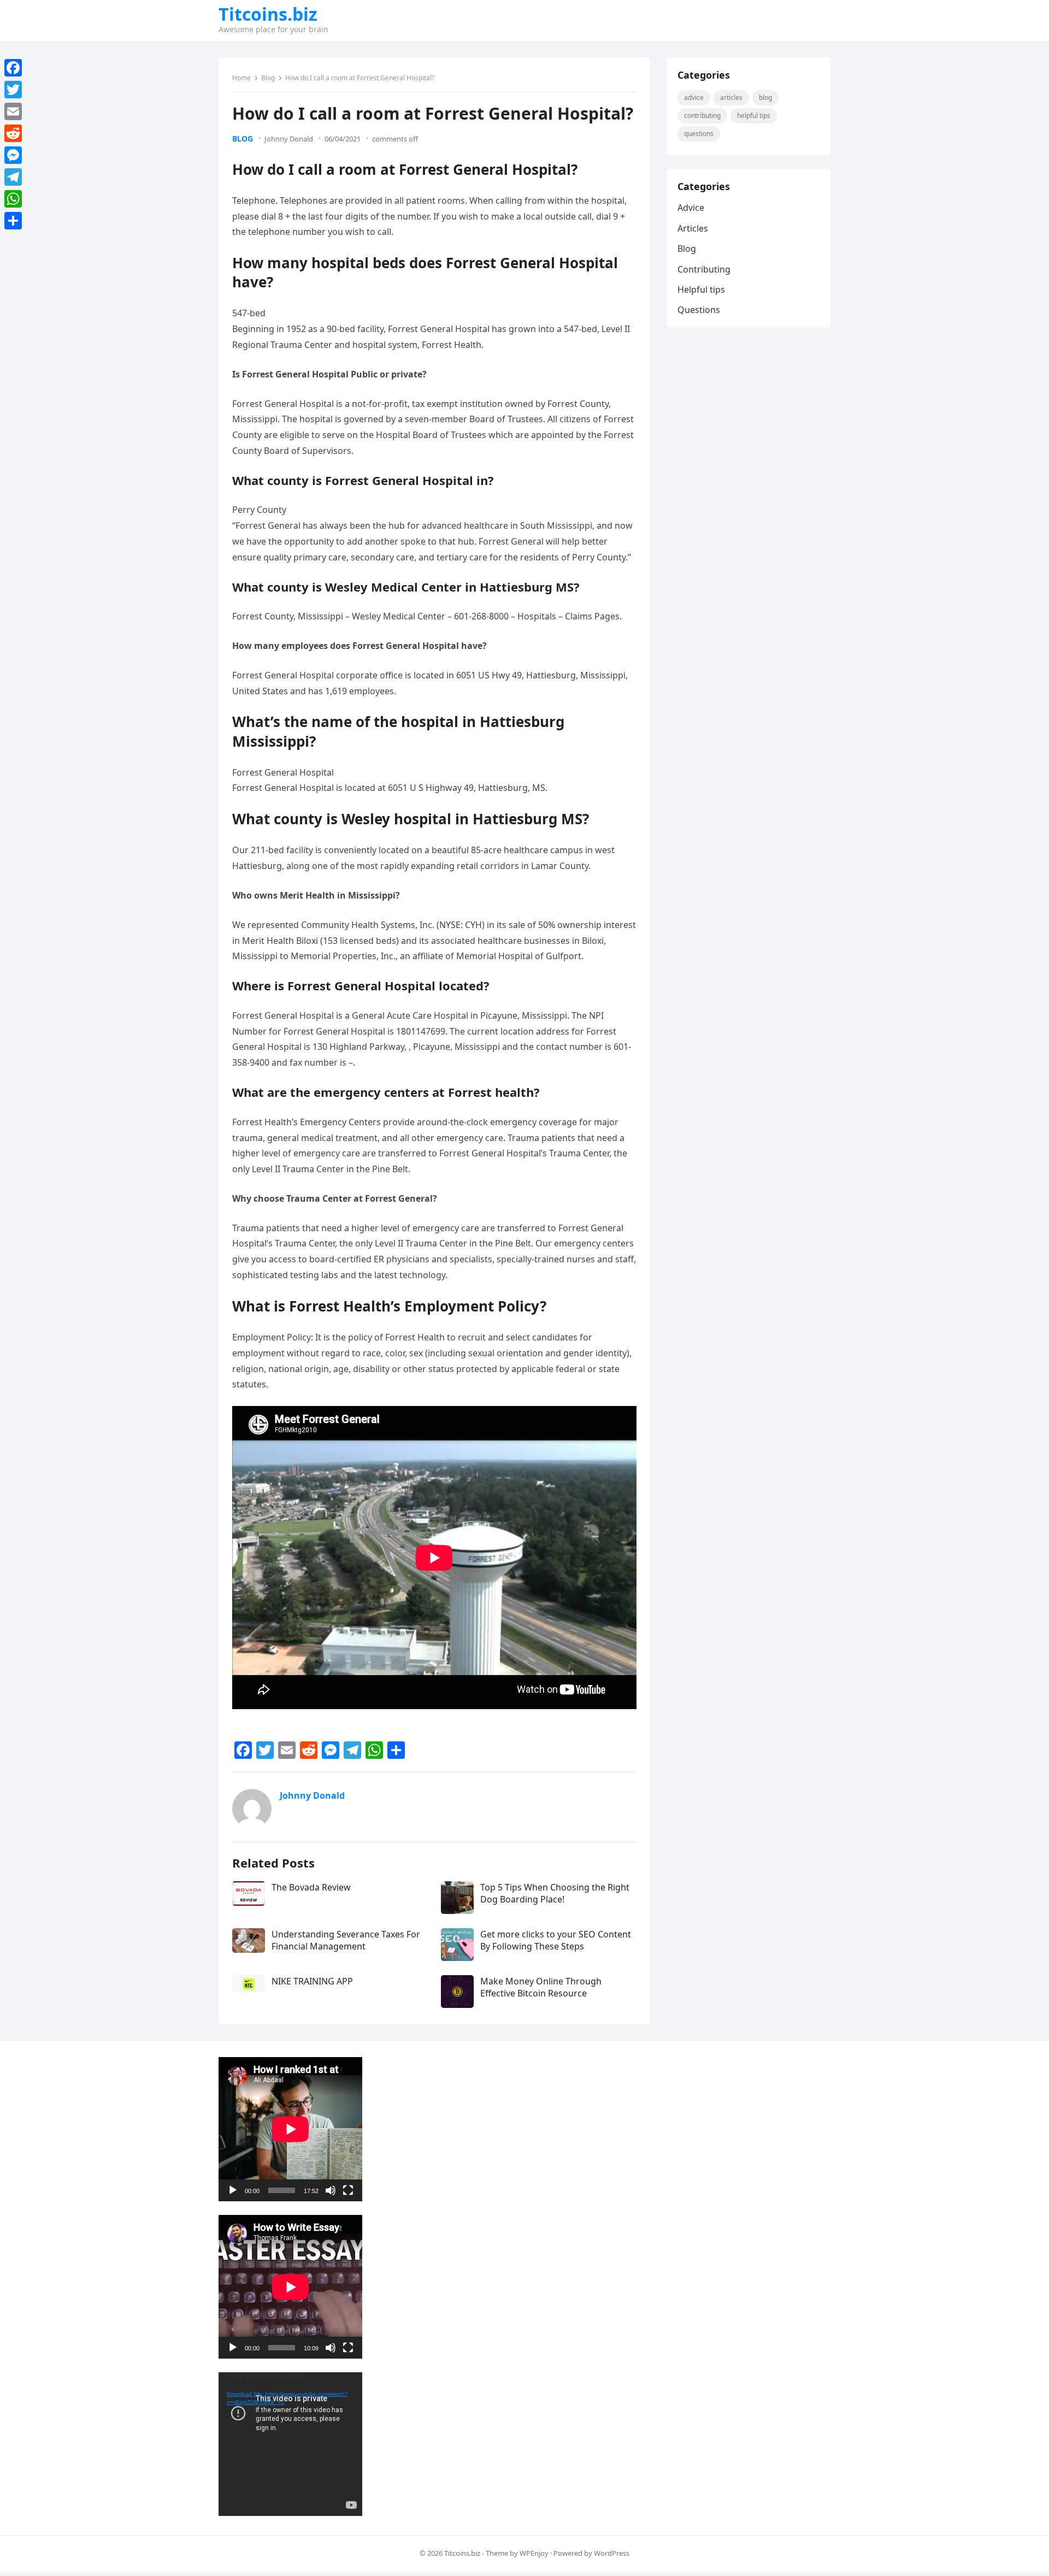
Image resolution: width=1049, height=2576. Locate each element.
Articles (731, 98)
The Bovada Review (311, 1887)
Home (241, 78)
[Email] (13, 111)
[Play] (233, 2190)
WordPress (612, 2553)
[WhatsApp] (13, 199)
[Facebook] (13, 68)
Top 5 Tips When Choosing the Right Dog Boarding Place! (555, 1893)
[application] (290, 2129)
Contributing (702, 116)
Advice (694, 98)
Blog (268, 78)
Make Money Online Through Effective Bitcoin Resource (541, 1987)
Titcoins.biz (268, 14)
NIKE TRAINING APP (312, 1981)
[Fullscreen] (348, 2190)
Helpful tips (754, 116)
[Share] (13, 221)
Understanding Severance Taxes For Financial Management (346, 1940)
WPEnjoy (534, 2553)
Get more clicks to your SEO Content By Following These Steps (556, 1940)
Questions (699, 134)
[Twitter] (13, 90)
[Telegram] (13, 177)
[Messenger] (13, 155)
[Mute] (331, 2190)
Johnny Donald (289, 139)
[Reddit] (13, 133)
